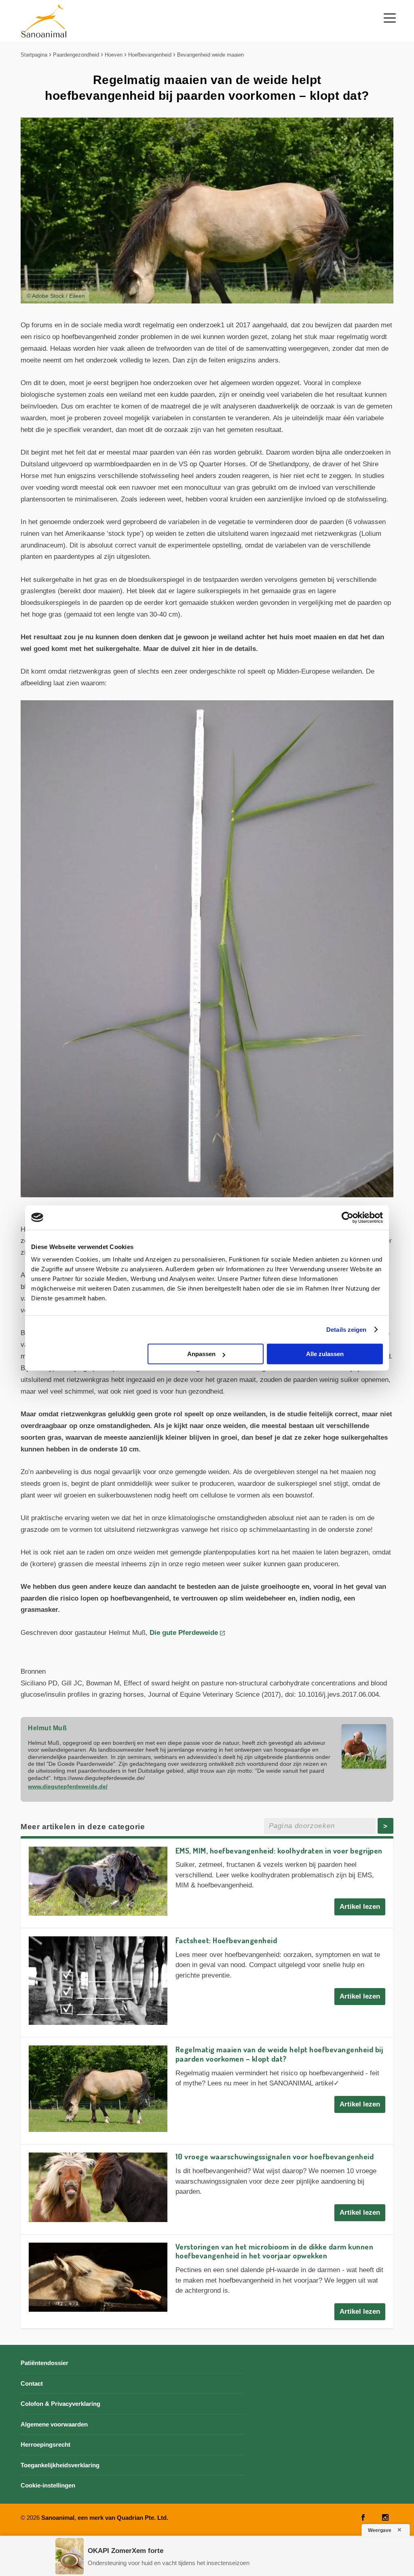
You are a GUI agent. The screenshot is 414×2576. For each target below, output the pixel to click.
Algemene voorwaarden (54, 2424)
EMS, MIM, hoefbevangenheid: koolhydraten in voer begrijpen (279, 1850)
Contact (32, 2383)
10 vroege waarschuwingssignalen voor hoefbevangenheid (275, 2156)
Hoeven (114, 55)
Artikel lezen (360, 1907)
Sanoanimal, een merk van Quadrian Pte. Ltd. (105, 2518)
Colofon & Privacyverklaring (60, 2404)
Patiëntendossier (44, 2363)
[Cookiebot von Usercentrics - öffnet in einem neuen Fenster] (347, 1217)
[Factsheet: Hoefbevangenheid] (98, 1981)
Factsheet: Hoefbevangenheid (226, 1940)
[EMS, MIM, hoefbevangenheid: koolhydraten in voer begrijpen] (98, 1881)
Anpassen (201, 1354)
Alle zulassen (325, 1354)
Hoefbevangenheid (150, 55)
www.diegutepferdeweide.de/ (68, 1786)
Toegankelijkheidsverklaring (60, 2465)
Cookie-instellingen (48, 2485)
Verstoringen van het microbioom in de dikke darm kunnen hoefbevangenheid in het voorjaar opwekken (275, 2251)
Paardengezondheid (76, 55)
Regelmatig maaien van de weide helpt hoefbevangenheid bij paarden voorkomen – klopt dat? (279, 2054)
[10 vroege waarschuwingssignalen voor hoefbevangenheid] (98, 2187)
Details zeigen (346, 1330)
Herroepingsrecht (45, 2444)
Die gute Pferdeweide (184, 1633)
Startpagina (34, 55)
